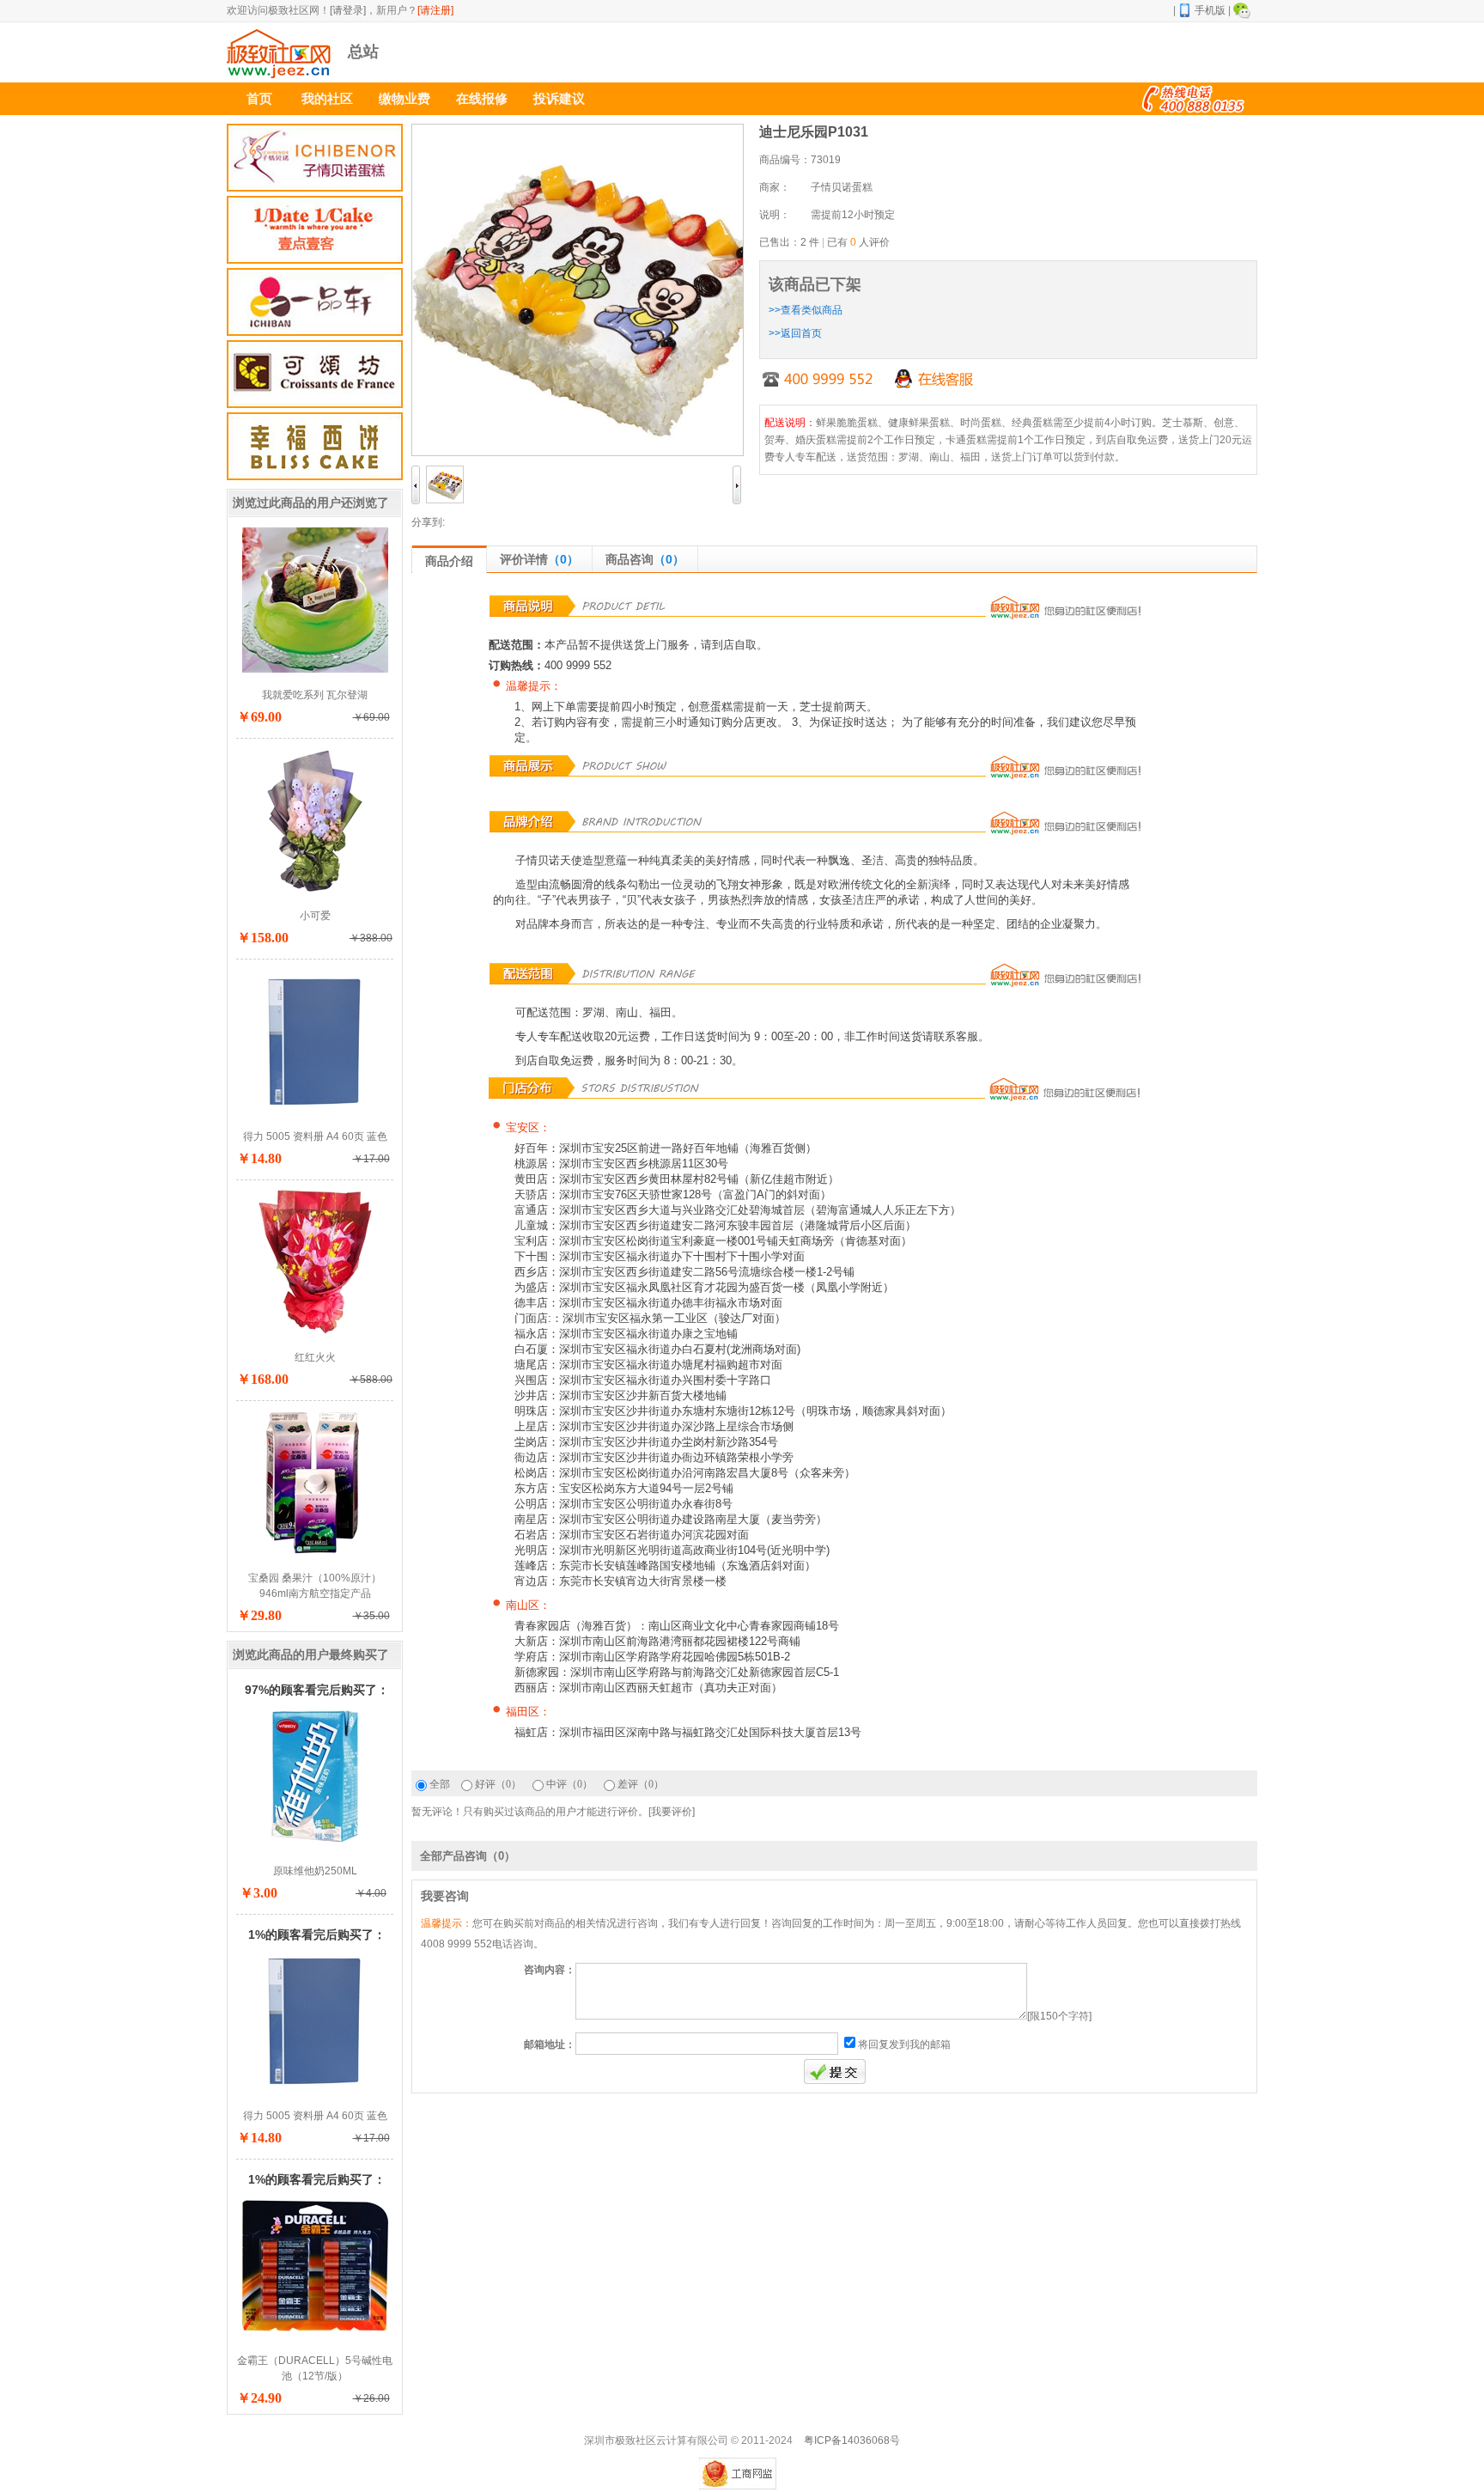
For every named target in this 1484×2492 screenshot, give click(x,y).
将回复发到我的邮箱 (904, 2044)
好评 (498, 1784)
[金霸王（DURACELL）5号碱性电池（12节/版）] (315, 2335)
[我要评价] (672, 1812)
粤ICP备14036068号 (852, 2440)
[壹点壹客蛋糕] (315, 230)
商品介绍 (449, 561)
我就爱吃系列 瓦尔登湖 (315, 695)
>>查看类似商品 (806, 310)
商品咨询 (645, 559)
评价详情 (539, 559)
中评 (569, 1784)
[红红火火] (315, 1331)
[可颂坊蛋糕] (315, 374)
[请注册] (435, 10)
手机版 (1210, 10)
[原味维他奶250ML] (315, 1845)
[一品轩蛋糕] (315, 302)
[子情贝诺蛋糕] (315, 158)
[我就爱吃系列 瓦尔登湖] (315, 669)
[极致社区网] (279, 75)
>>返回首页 (795, 333)
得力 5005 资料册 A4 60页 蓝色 (315, 1136)
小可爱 (315, 916)
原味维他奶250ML (315, 1871)
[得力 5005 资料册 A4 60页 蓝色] (315, 1111)
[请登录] (348, 10)
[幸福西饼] (315, 446)
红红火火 (315, 1357)
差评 (641, 1784)
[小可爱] (315, 890)
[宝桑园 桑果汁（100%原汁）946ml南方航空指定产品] (315, 1552)
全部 (440, 1784)
